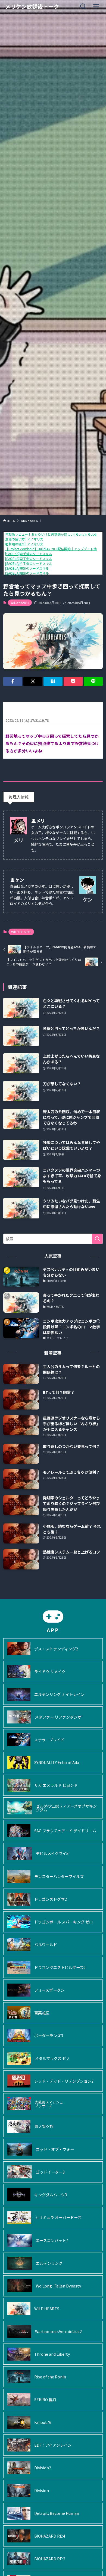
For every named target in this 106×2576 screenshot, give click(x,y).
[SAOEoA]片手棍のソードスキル (29, 563)
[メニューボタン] (96, 6)
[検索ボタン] (83, 6)
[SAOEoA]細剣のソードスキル (27, 573)
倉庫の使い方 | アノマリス (24, 539)
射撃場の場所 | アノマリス (24, 544)
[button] (13, 681)
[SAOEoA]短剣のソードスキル (27, 568)
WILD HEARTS (20, 602)
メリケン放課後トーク (32, 6)
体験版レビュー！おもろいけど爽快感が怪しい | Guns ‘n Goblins (52, 534)
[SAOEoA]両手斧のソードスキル (29, 554)
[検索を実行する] (97, 1239)
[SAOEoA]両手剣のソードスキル (29, 558)
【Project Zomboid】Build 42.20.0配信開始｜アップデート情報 (53, 549)
